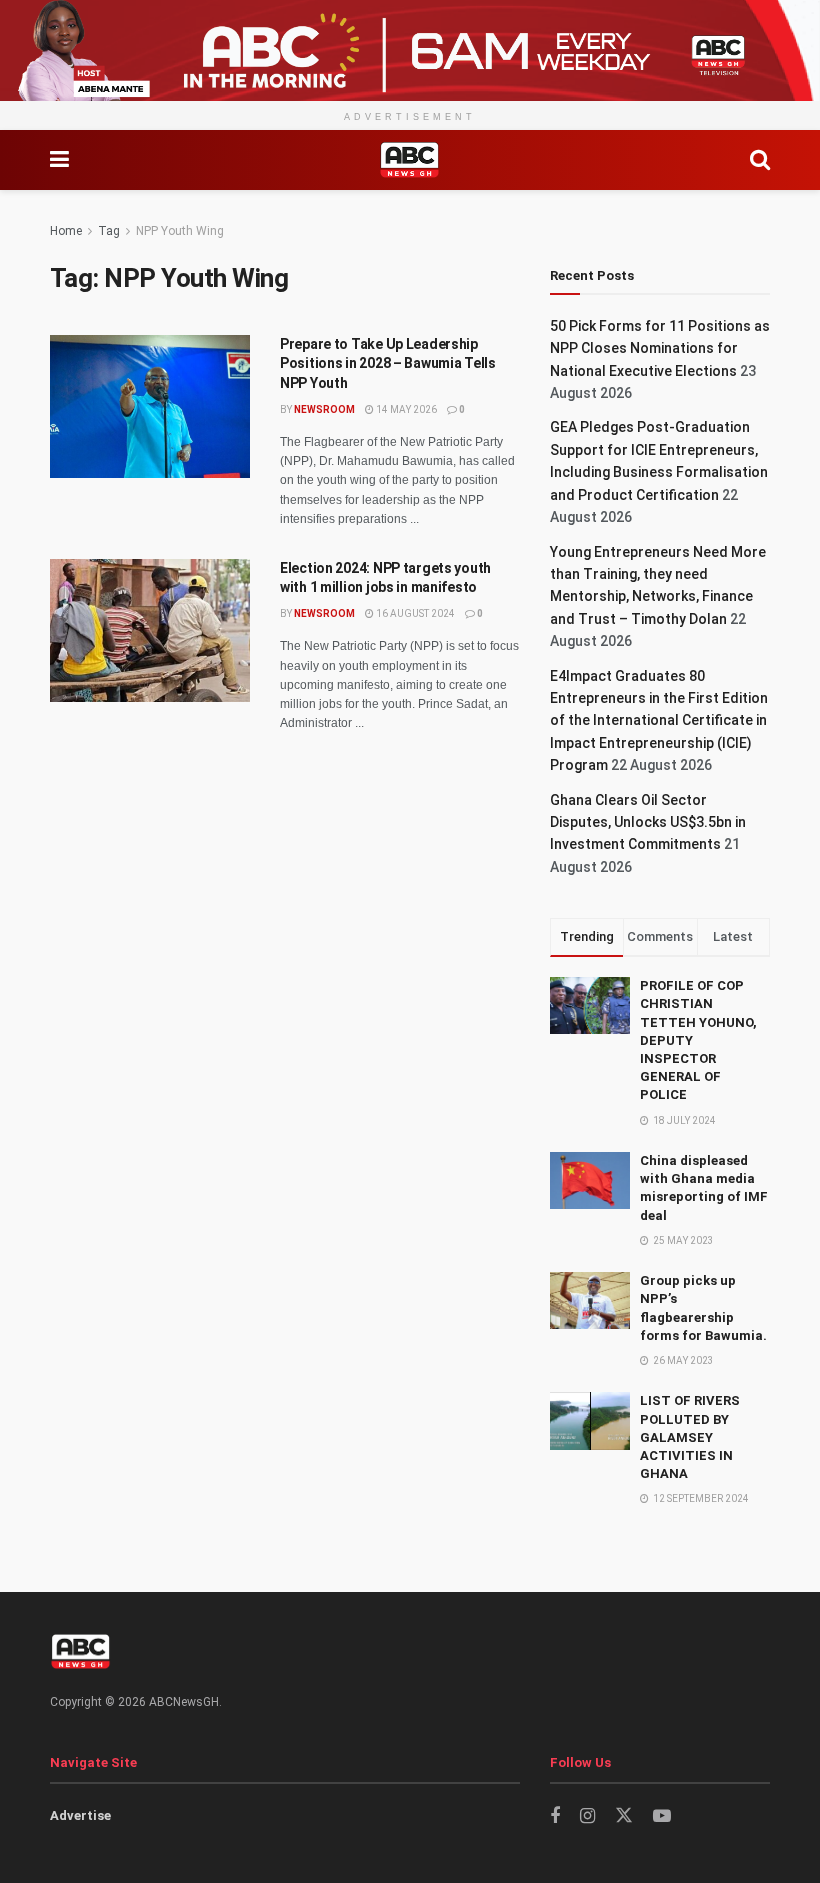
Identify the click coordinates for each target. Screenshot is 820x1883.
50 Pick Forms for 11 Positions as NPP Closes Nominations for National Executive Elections (660, 348)
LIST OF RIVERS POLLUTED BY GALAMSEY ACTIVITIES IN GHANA (690, 1437)
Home (66, 231)
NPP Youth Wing (180, 231)
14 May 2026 (405, 409)
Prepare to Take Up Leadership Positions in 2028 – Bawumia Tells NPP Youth (388, 363)
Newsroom (324, 409)
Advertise (80, 1815)
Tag (109, 231)
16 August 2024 (414, 613)
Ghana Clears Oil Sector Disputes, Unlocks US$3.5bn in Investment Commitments (648, 822)
